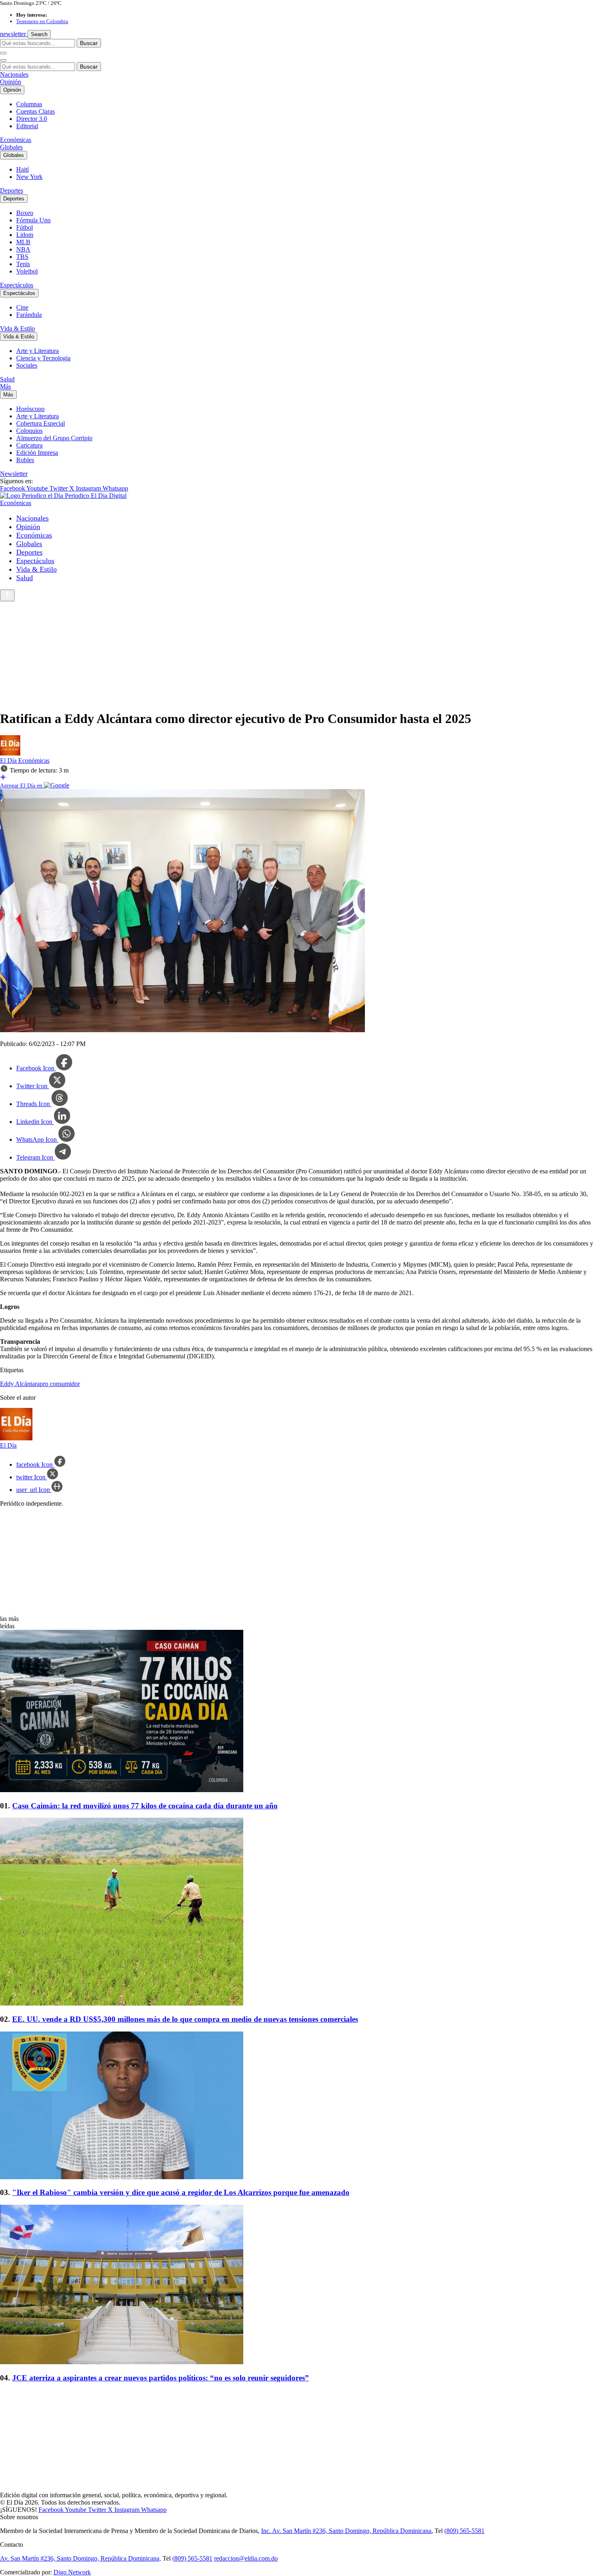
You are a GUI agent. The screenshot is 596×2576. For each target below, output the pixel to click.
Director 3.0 (32, 119)
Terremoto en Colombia (42, 21)
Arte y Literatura (38, 351)
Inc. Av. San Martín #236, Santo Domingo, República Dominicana (346, 2531)
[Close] (3, 60)
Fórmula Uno (33, 220)
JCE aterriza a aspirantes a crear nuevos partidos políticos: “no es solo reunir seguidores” (161, 2378)
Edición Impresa (37, 453)
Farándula (29, 315)
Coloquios (29, 431)
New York (29, 177)
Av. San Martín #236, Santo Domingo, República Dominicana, (80, 2558)
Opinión (11, 82)
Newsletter (14, 474)
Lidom (25, 235)
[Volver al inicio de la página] (7, 595)
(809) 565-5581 (464, 2531)
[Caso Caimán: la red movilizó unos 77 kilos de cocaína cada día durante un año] (298, 1712)
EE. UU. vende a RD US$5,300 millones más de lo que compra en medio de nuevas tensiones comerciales (185, 2019)
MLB (23, 242)
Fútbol (25, 227)
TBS (22, 257)
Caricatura (29, 445)
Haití (23, 169)
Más (5, 386)
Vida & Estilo (17, 328)
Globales (11, 147)
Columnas (29, 104)
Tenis (23, 264)
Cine (22, 307)
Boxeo (25, 213)
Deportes (12, 190)
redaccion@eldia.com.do (246, 2558)
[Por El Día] (10, 753)
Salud (7, 379)
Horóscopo (30, 409)
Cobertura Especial (41, 423)
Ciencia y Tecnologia (43, 358)
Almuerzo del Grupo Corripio (54, 438)
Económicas (16, 140)
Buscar (89, 43)
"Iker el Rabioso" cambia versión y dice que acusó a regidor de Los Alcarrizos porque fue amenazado (181, 2192)
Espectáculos (17, 285)
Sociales (27, 365)
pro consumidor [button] (60, 1384)
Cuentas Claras (35, 111)
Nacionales (14, 74)
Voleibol (27, 271)
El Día (9, 761)
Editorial (27, 126)
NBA (23, 249)
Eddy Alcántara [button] (20, 1384)
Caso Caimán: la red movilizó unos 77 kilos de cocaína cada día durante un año (145, 1806)
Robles (25, 460)
